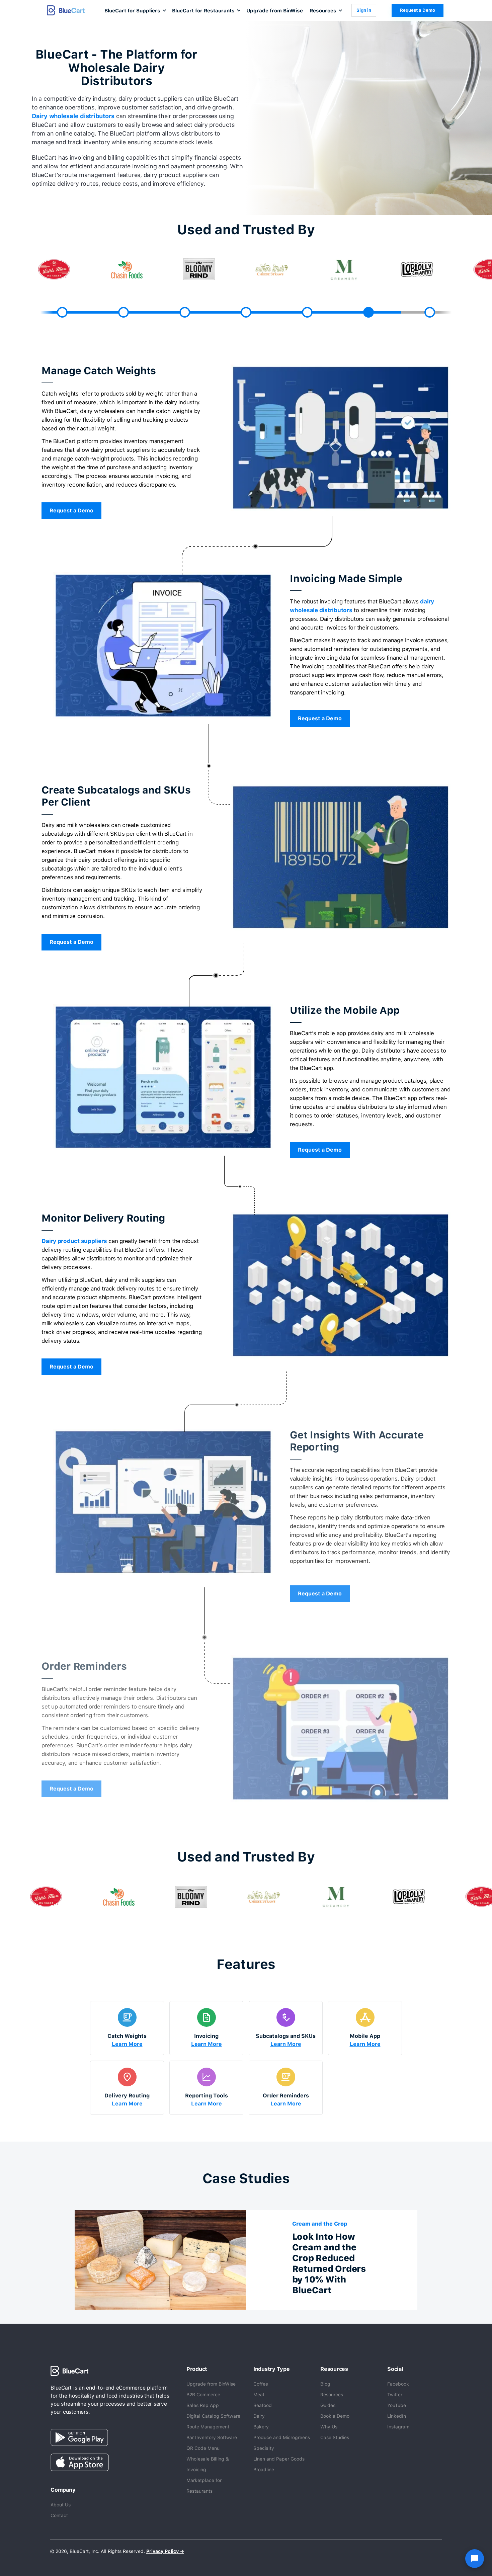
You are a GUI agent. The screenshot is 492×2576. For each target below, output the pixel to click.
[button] (135, 10)
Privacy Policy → (165, 2551)
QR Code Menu (203, 2448)
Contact (59, 2515)
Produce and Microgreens (282, 2437)
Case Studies (335, 2437)
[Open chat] (475, 2559)
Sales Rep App (203, 2405)
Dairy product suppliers (74, 1241)
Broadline (264, 2470)
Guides (328, 2405)
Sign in (364, 10)
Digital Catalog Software (213, 2416)
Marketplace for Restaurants (204, 2486)
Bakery (261, 2427)
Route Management (208, 2427)
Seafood (263, 2405)
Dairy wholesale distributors (73, 116)
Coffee (261, 2384)
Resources (332, 2395)
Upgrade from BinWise (275, 11)
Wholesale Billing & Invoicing (208, 2464)
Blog (325, 2384)
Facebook (398, 2384)
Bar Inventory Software (212, 2437)
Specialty (264, 2448)
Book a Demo (335, 2416)
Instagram (398, 2427)
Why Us (329, 2427)
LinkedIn (397, 2416)
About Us (61, 2505)
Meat (259, 2395)
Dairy (259, 2416)
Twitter (395, 2395)
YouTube (397, 2405)
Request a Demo (418, 10)
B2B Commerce (203, 2395)
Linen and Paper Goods (279, 2459)
